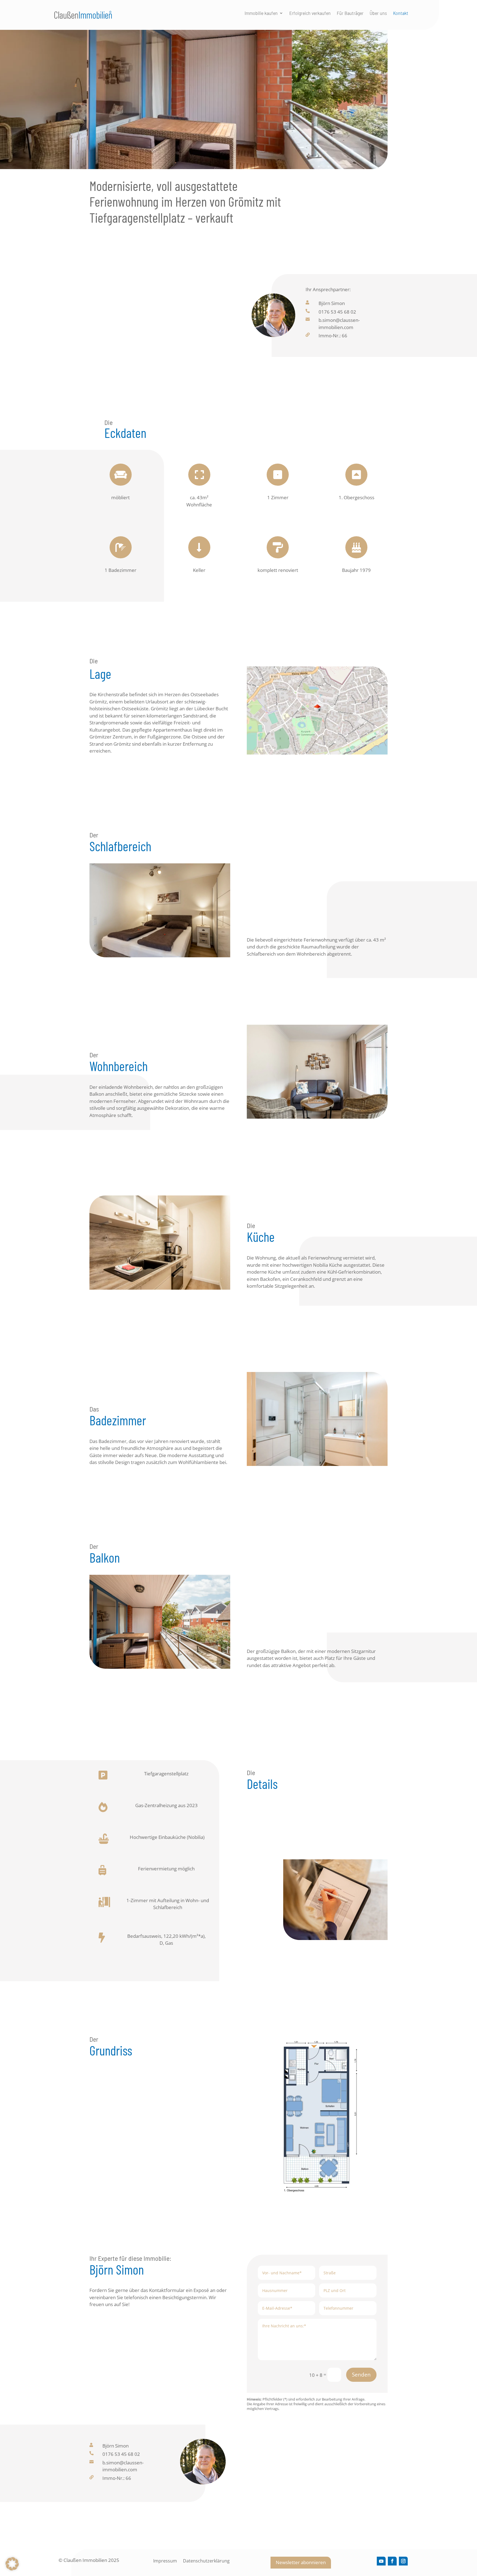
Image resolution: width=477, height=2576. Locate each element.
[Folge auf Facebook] (392, 2561)
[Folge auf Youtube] (381, 2561)
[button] (12, 2564)
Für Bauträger (350, 14)
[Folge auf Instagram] (403, 2561)
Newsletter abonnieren (301, 2562)
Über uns (378, 14)
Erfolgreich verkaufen (310, 14)
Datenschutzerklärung (206, 2561)
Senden (361, 2375)
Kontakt (401, 14)
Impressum (165, 2561)
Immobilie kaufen (261, 14)
